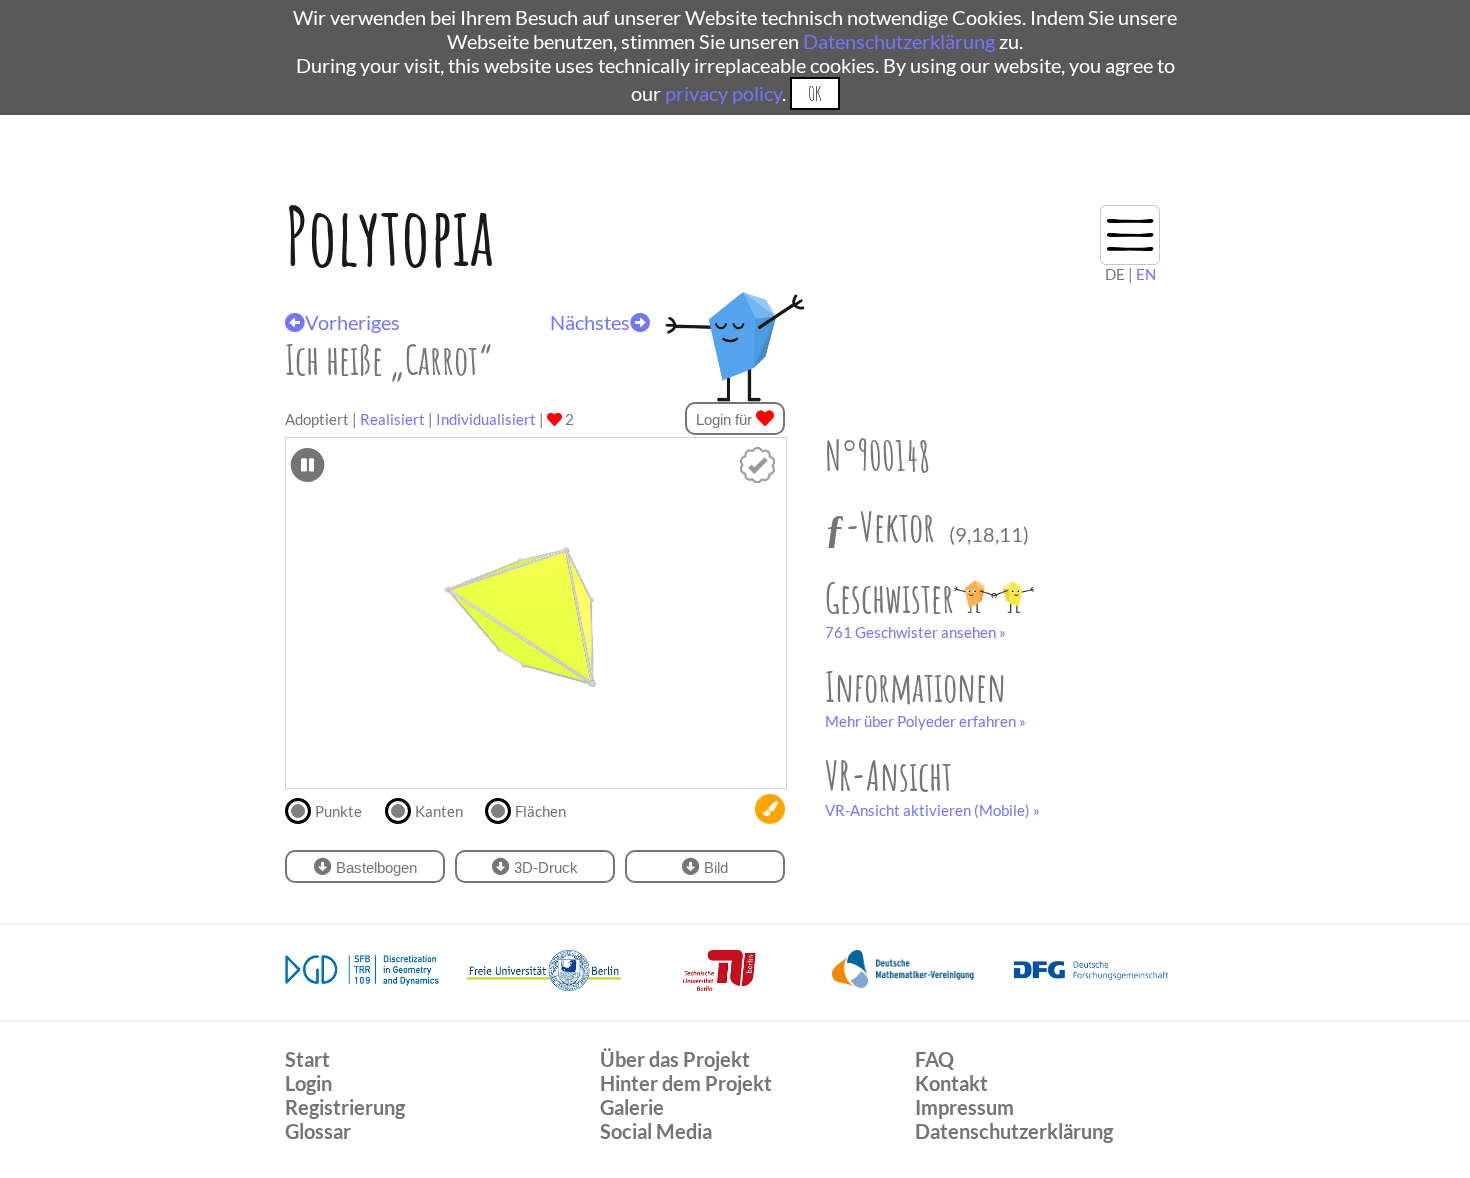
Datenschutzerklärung (899, 41)
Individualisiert (486, 419)
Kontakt (951, 1083)
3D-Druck (544, 867)
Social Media (656, 1131)
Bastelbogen (374, 867)
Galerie (632, 1107)
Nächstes (590, 322)
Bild (714, 867)
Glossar (318, 1131)
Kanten (439, 811)
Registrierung (345, 1107)
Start (307, 1059)
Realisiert (392, 419)
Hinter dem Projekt (686, 1083)
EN (1146, 274)
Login (308, 1083)
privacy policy (723, 93)
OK (814, 93)
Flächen (540, 811)
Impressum (964, 1107)
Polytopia (389, 235)
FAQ (934, 1059)
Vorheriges (352, 322)
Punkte (338, 811)
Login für (726, 419)
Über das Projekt (675, 1059)
